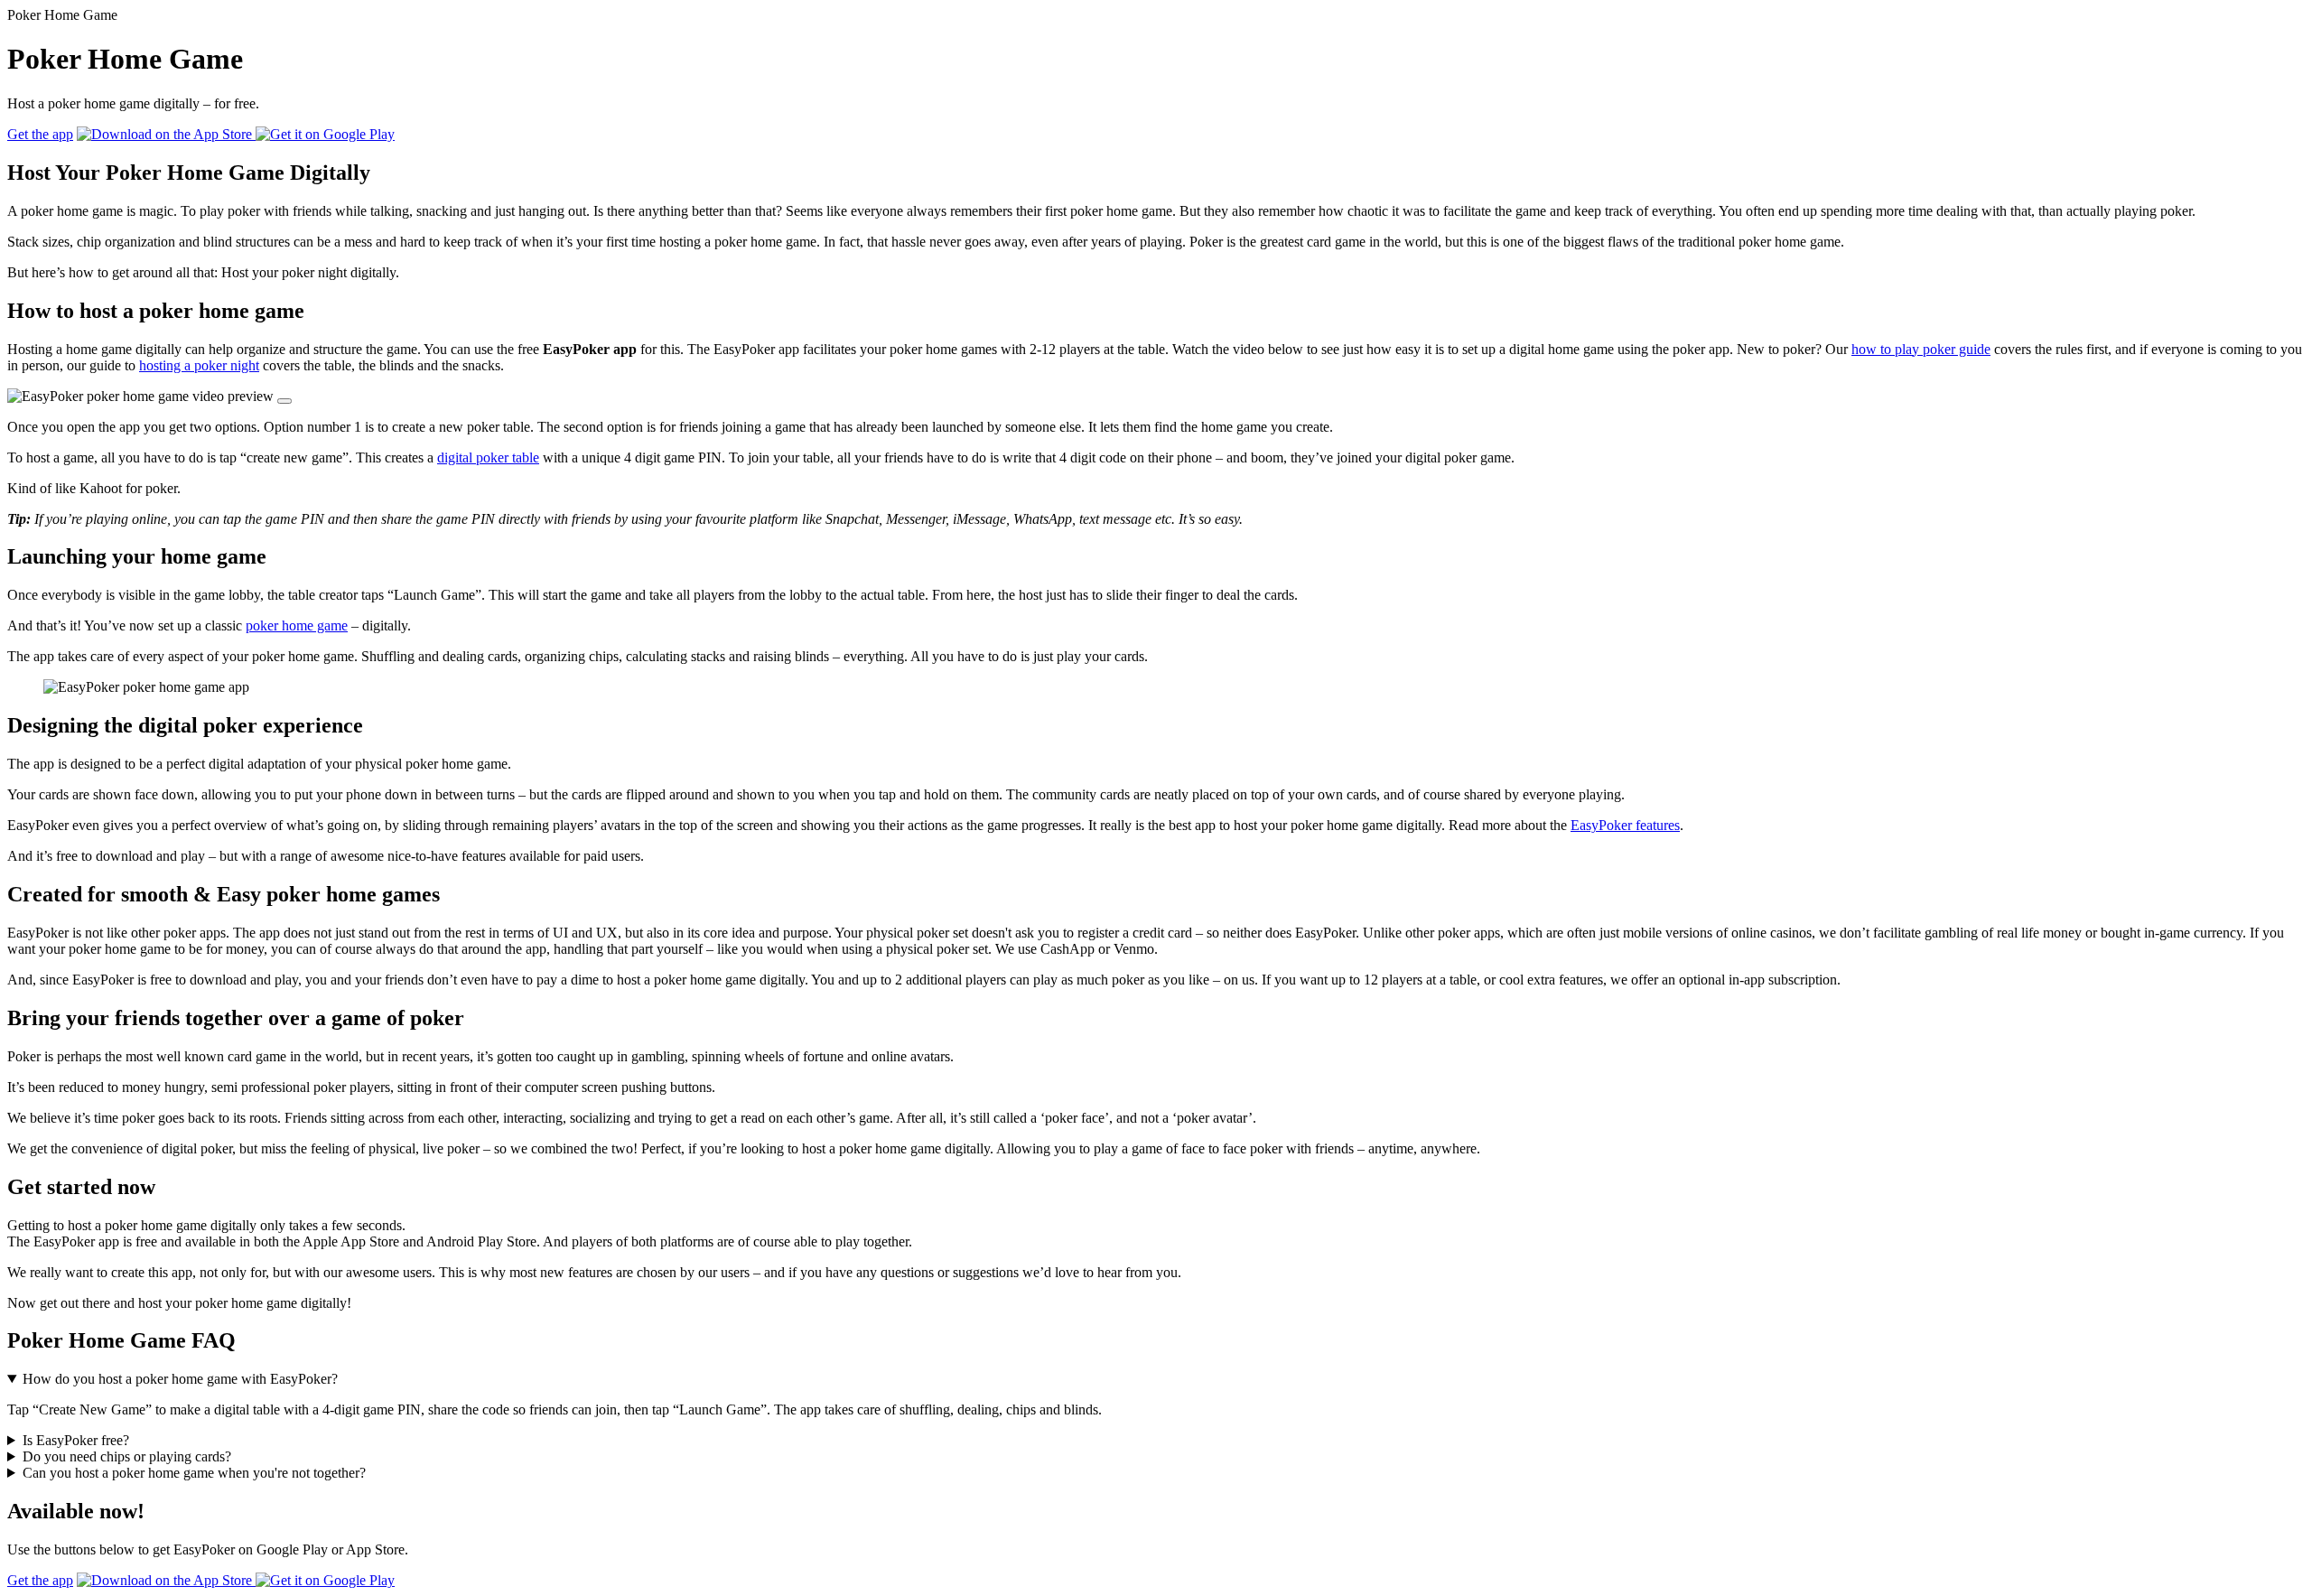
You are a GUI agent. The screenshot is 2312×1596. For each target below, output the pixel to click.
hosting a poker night (199, 365)
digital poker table (488, 457)
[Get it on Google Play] (325, 134)
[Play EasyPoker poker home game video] (284, 401)
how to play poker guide (1921, 349)
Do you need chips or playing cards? (127, 1456)
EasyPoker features (1625, 825)
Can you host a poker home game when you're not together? (194, 1473)
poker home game (297, 625)
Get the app (40, 134)
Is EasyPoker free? (76, 1440)
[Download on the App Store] (166, 134)
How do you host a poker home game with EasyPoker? (180, 1379)
